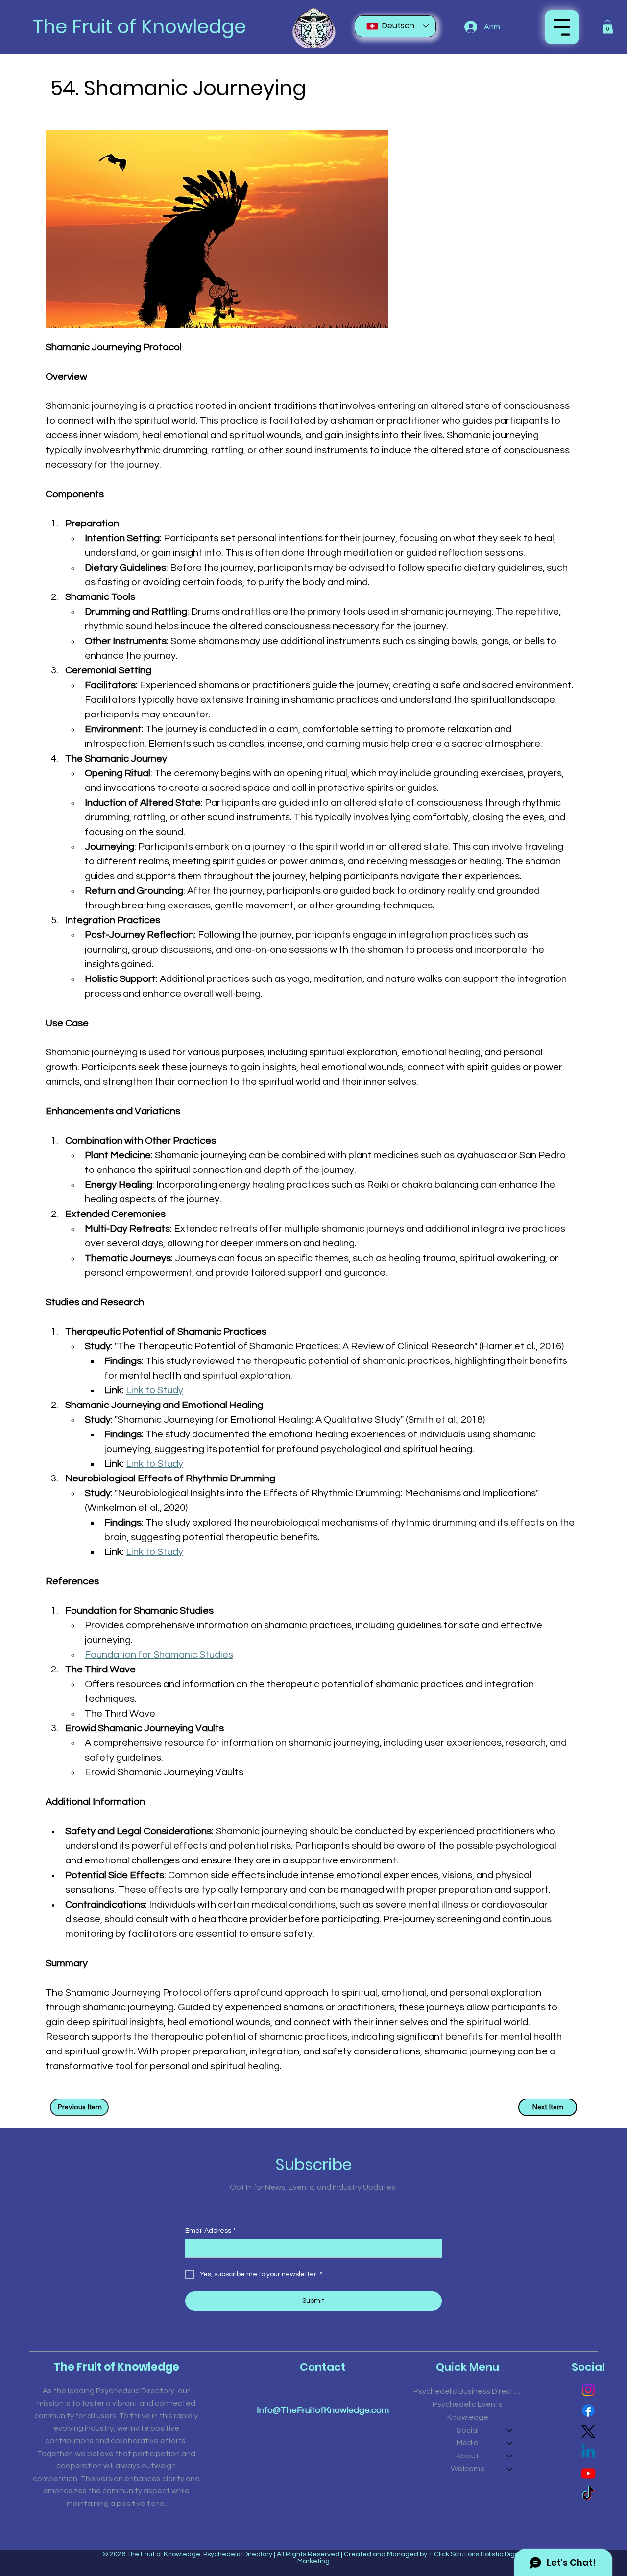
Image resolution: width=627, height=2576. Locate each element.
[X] (588, 2432)
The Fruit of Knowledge (139, 27)
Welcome (468, 2469)
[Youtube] (588, 2473)
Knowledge (468, 2417)
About (468, 2456)
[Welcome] (510, 2469)
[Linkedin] (588, 2453)
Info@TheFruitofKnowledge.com (323, 2410)
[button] (608, 27)
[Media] (510, 2443)
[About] (510, 2456)
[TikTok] (588, 2494)
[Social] (510, 2430)
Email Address (210, 2231)
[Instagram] (588, 2390)
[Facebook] (588, 2410)
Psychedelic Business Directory (468, 2391)
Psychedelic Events (468, 2404)
